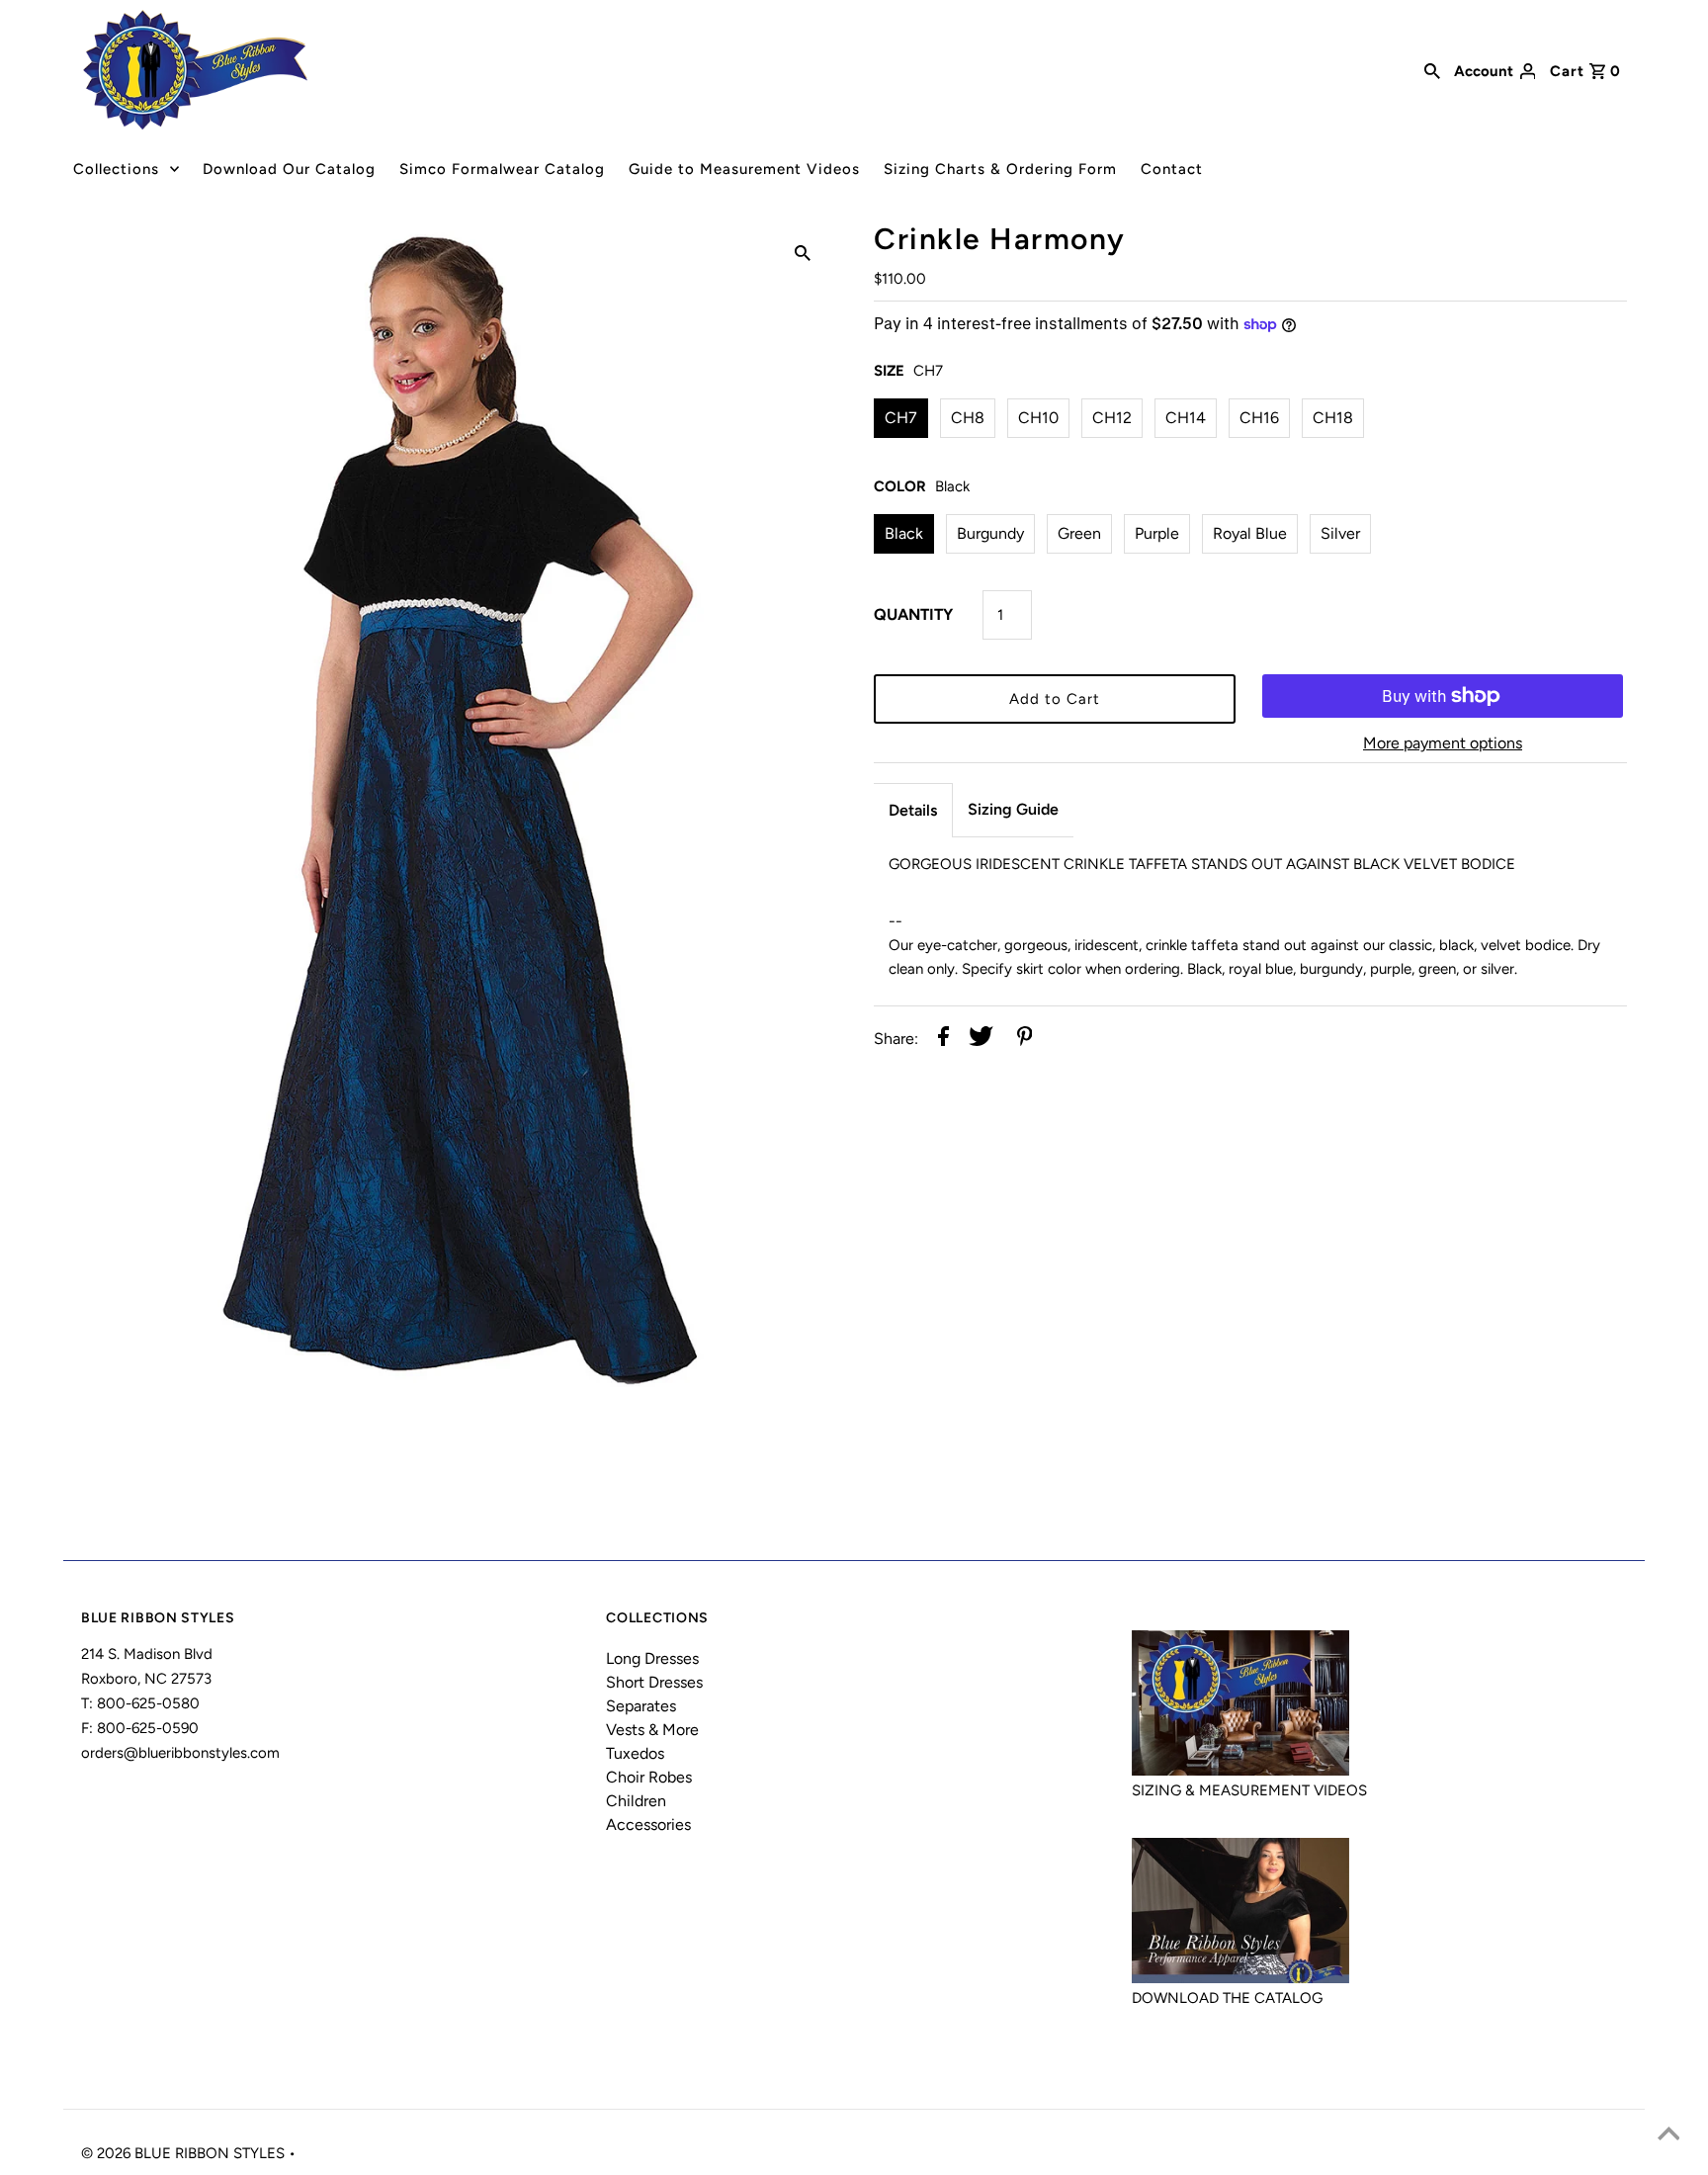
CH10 (1038, 418)
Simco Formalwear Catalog (502, 169)
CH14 (1186, 418)
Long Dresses (652, 1658)
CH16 (1259, 418)
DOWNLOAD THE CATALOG (1227, 1998)
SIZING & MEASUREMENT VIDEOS (1249, 1790)
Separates (641, 1706)
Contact (1172, 169)
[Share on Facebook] (943, 1040)
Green (1079, 533)
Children (636, 1801)
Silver (1340, 533)
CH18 (1333, 418)
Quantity (913, 614)
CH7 (901, 418)
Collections (116, 169)
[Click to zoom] (803, 252)
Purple (1157, 533)
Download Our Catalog (289, 169)
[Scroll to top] (1668, 2135)
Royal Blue (1250, 533)
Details (913, 810)
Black (904, 533)
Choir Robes (649, 1777)
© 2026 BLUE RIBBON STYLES (185, 2153)
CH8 (968, 418)
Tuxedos (635, 1753)
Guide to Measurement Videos (744, 169)
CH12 (1112, 418)
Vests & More (652, 1730)
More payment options (1443, 743)
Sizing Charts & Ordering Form (1000, 169)
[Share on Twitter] (981, 1040)
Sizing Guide (1013, 809)
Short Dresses (654, 1682)
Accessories (648, 1825)
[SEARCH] (1432, 69)
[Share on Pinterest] (1025, 1040)
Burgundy (990, 533)
